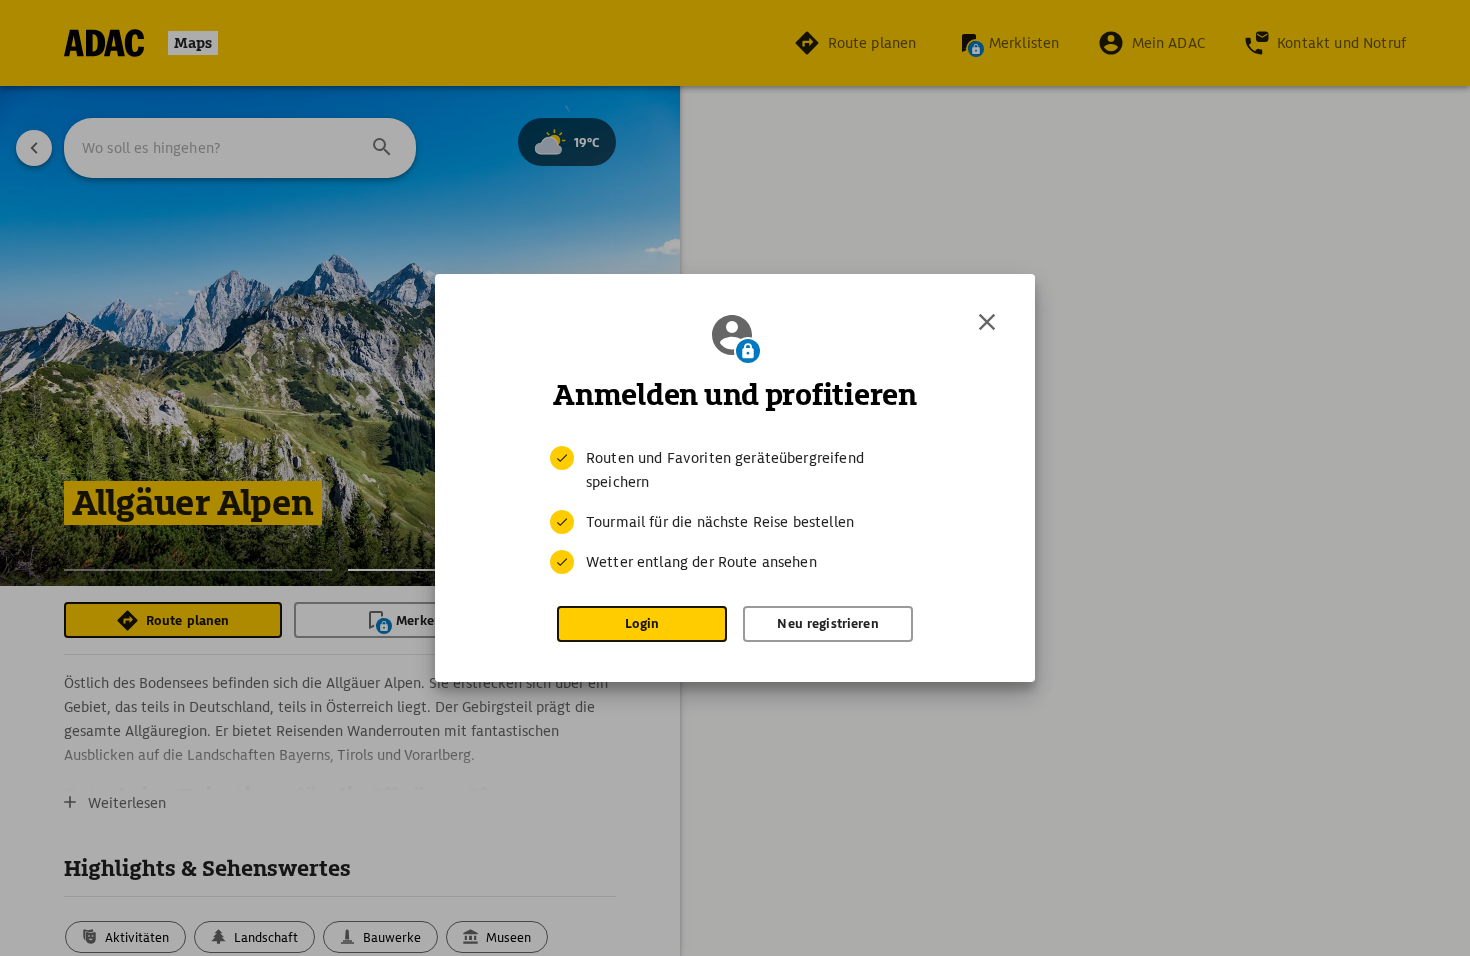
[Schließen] (987, 322)
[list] (735, 510)
